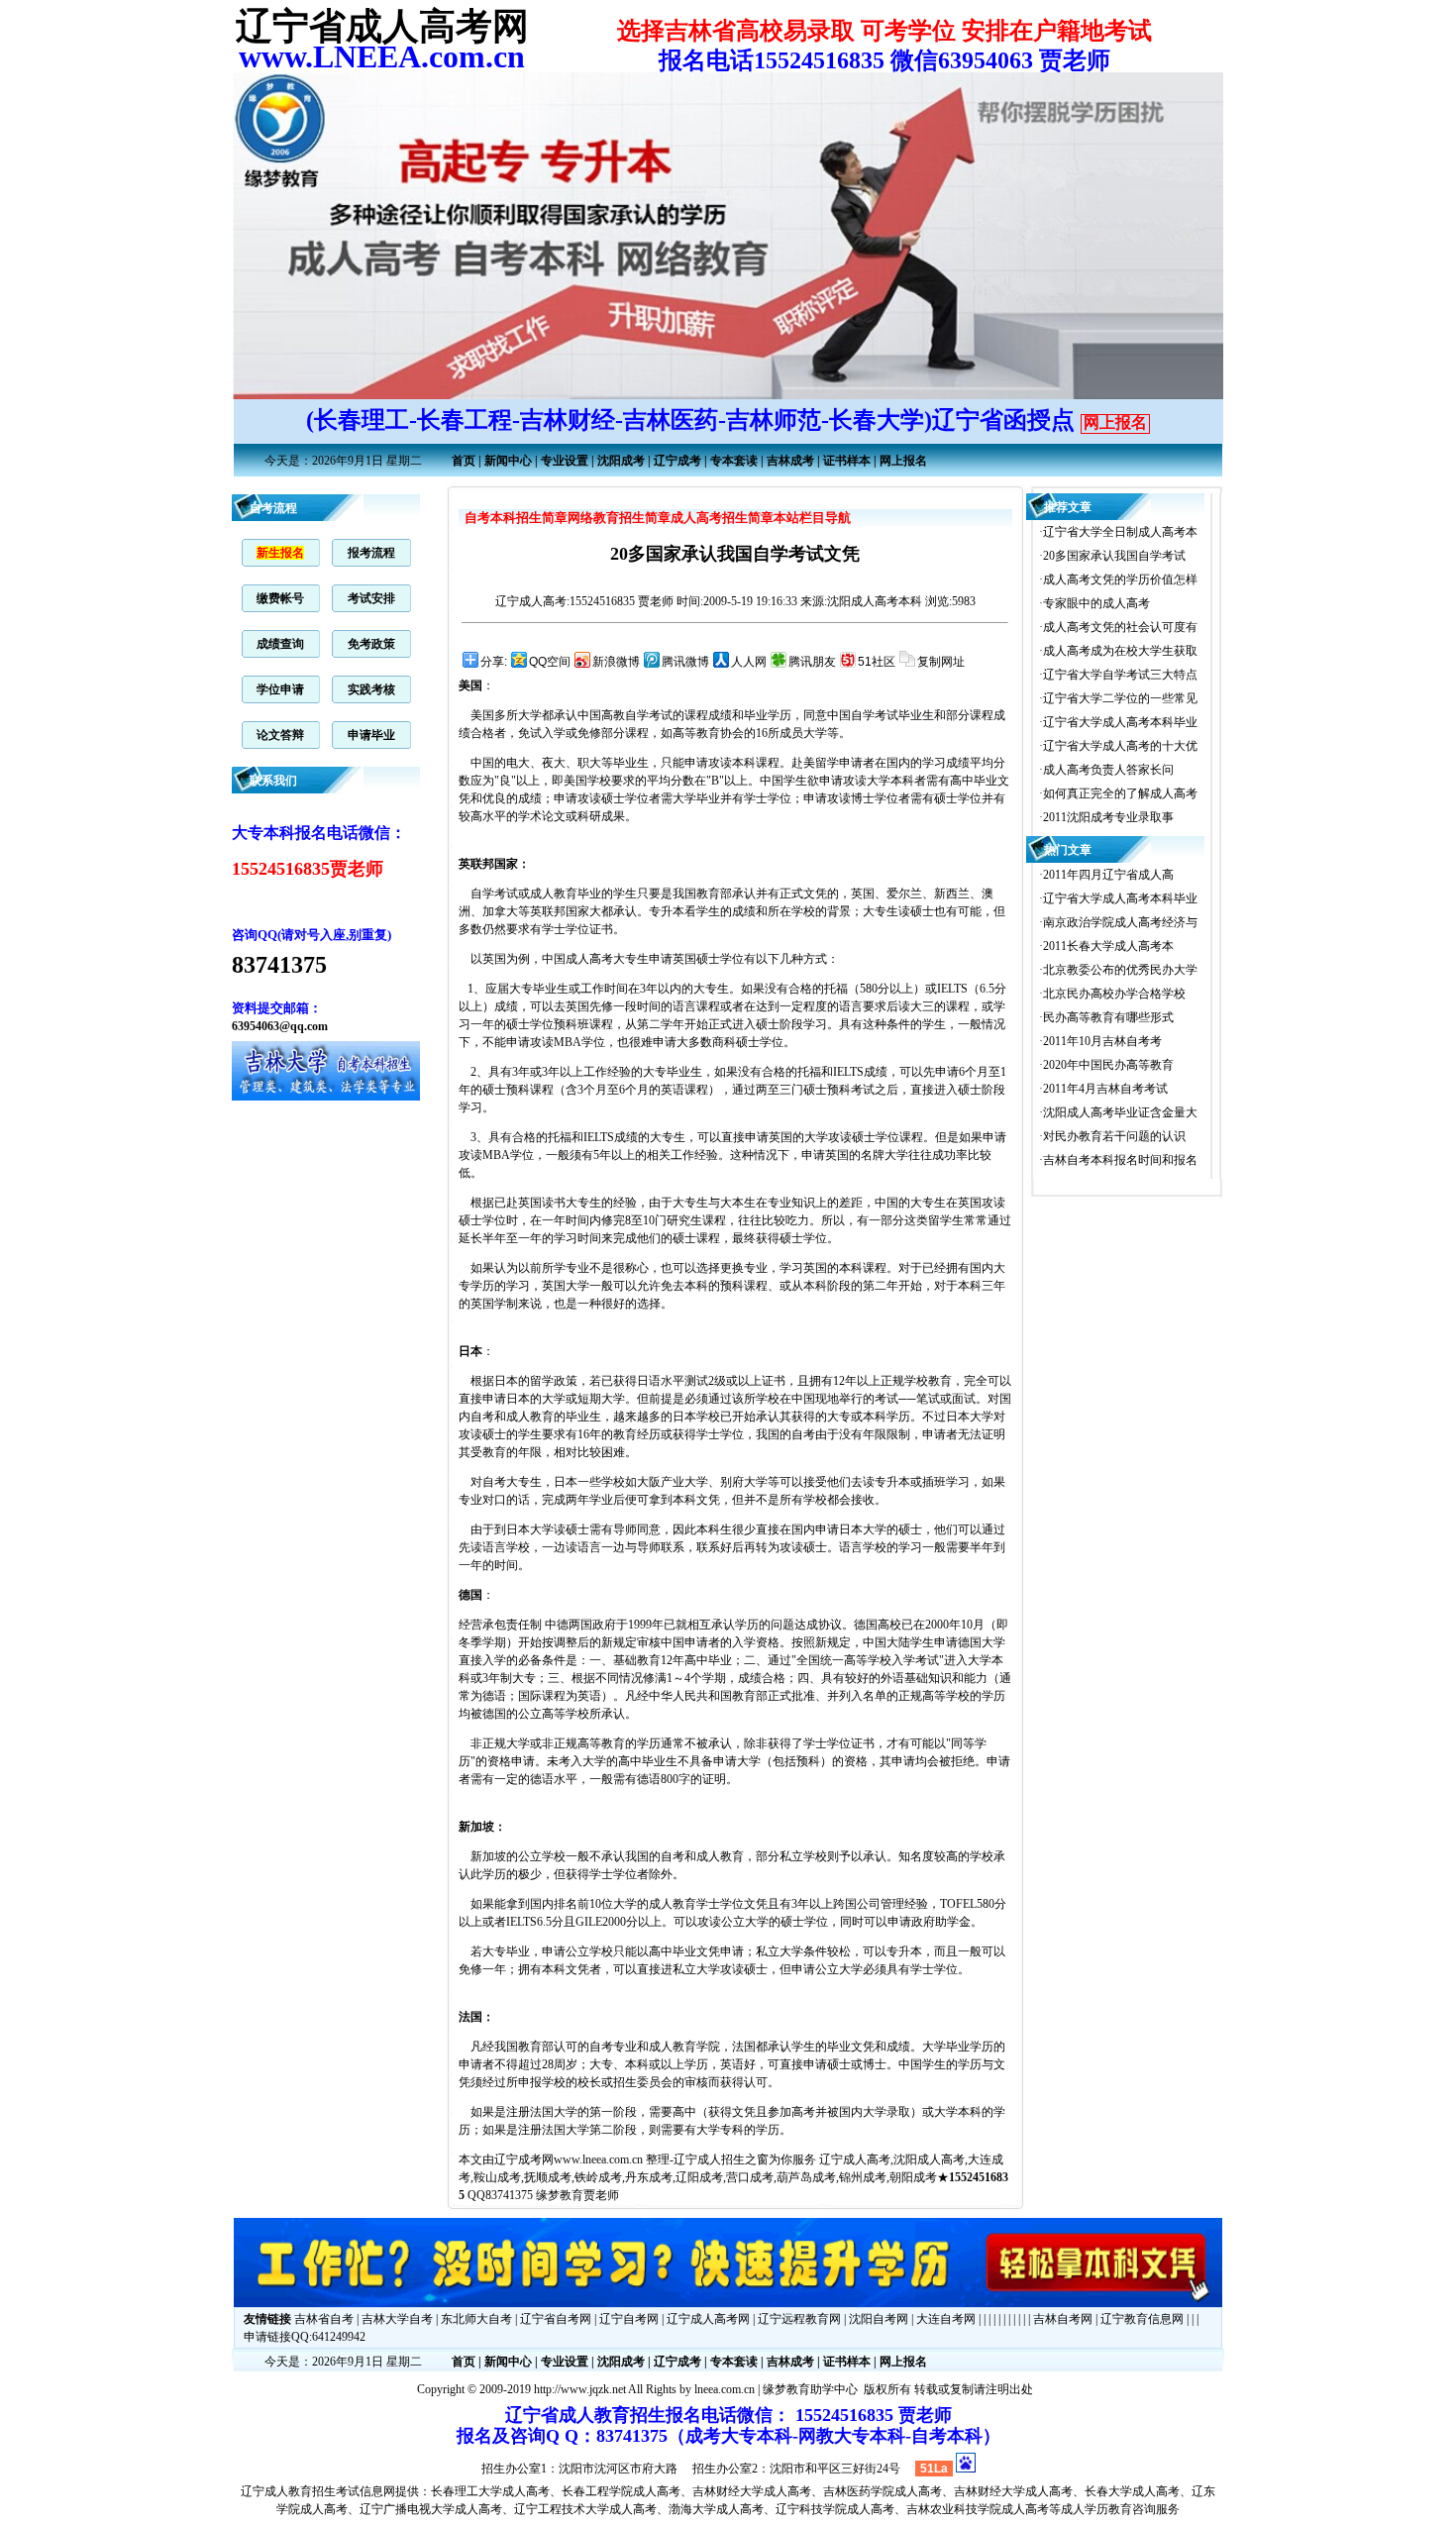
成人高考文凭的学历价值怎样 (1120, 579)
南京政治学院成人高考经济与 (1120, 922)
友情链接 (267, 2319)
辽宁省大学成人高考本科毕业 (1120, 722)
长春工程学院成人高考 (621, 2491)
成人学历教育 (1096, 2509)
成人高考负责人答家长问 (1108, 770)
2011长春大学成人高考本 (1108, 946)
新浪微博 (616, 662)
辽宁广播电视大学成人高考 (431, 2509)
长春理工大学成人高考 (490, 2491)
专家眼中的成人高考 (1096, 603)
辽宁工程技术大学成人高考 (585, 2509)
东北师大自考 (476, 2319)
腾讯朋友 (812, 662)
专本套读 (734, 461)
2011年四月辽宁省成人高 (1108, 875)
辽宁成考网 (524, 2159)
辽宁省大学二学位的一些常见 (1120, 698)
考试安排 (371, 598)
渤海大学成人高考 (716, 2509)
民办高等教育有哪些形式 (1108, 1017)
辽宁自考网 (629, 2319)
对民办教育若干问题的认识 (1114, 1136)
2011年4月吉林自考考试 (1105, 1089)
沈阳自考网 (879, 2319)
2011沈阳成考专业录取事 (1108, 817)
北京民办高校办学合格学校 (1114, 994)
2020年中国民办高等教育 (1108, 1065)
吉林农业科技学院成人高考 (978, 2509)
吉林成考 (790, 461)
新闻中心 (508, 461)
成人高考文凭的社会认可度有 (1120, 627)
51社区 (877, 662)
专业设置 (565, 461)
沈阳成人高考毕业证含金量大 (1120, 1112)
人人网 (749, 662)
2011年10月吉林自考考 (1102, 1041)
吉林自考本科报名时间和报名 (1120, 1160)
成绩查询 (280, 644)
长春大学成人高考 (1132, 2491)
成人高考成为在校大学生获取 (1120, 651)
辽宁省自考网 (556, 2319)
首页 (464, 461)
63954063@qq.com (280, 1026)
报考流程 (371, 553)
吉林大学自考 (397, 2319)
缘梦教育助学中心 (810, 2389)
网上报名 (1115, 422)
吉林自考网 (1063, 2319)
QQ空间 (550, 662)
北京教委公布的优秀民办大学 (1120, 970)
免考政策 (371, 644)
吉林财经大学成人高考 (752, 2491)
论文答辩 (280, 735)
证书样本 (847, 461)
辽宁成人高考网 (708, 2319)
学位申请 (280, 689)
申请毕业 (371, 735)
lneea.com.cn (725, 2389)
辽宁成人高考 (531, 601)
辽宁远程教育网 (799, 2319)
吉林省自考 (324, 2319)
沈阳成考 (621, 461)
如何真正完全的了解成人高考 (1120, 793)
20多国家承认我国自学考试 (1114, 556)
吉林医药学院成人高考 (883, 2491)
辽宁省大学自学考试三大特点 (1120, 675)
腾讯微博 (685, 662)
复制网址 (941, 662)
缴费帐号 (280, 598)
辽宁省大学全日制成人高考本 (1120, 532)
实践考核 (371, 689)
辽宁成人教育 (276, 2491)
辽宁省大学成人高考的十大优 (1120, 746)
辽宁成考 (677, 461)
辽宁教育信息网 (1142, 2319)
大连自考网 (946, 2319)
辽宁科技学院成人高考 (835, 2509)
